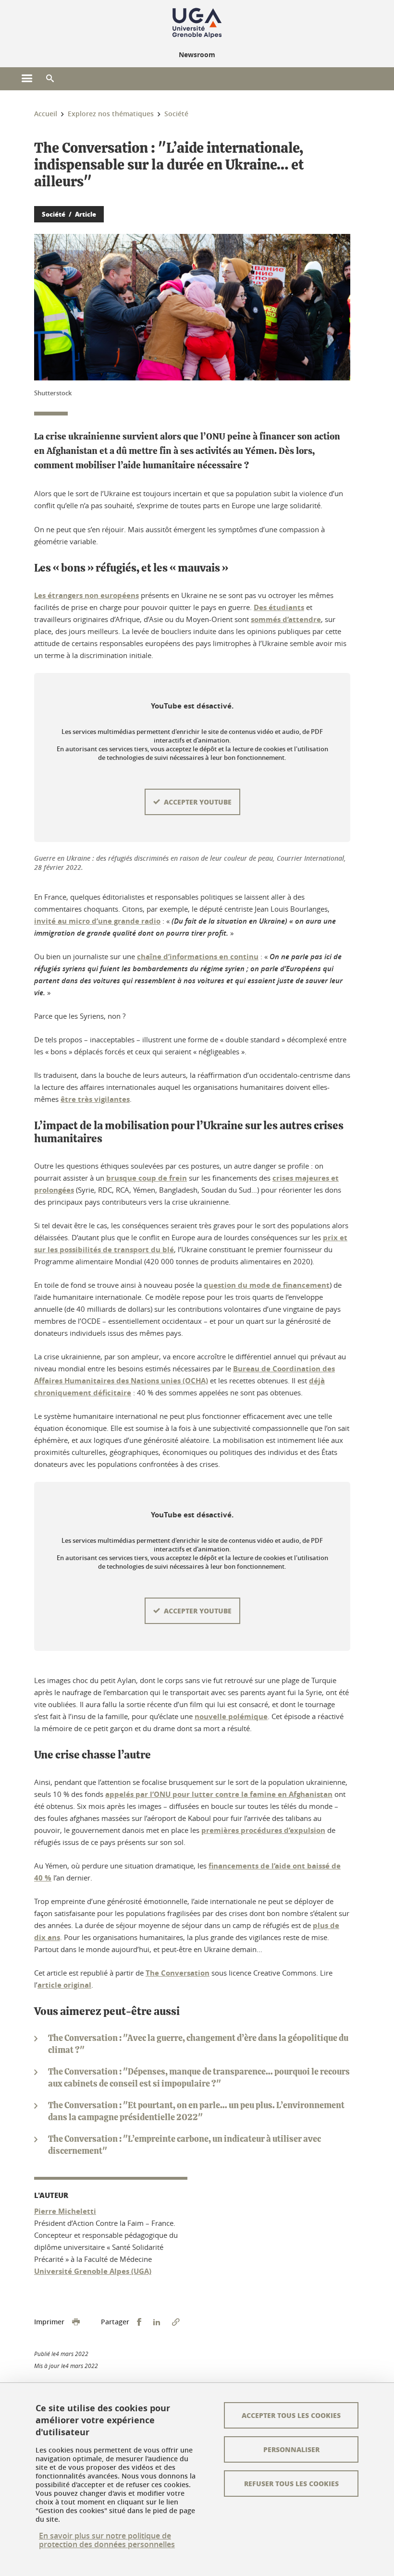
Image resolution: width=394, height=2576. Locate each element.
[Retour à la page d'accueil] (197, 23)
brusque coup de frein (147, 1178)
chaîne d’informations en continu (198, 957)
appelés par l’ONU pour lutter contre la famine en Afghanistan (219, 1794)
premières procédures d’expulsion (263, 1830)
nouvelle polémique (231, 1716)
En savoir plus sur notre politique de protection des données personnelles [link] (107, 2540)
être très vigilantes (95, 1099)
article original (64, 1985)
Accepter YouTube (198, 802)
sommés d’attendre (286, 619)
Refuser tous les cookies (291, 2483)
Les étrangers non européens (86, 595)
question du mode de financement (267, 1285)
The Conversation (178, 1973)
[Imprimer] (76, 2322)
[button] (50, 79)
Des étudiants (279, 607)
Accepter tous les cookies (291, 2415)
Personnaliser (291, 2449)
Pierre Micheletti (65, 2211)
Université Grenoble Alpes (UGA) (93, 2271)
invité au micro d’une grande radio (97, 921)
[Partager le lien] (176, 2322)
